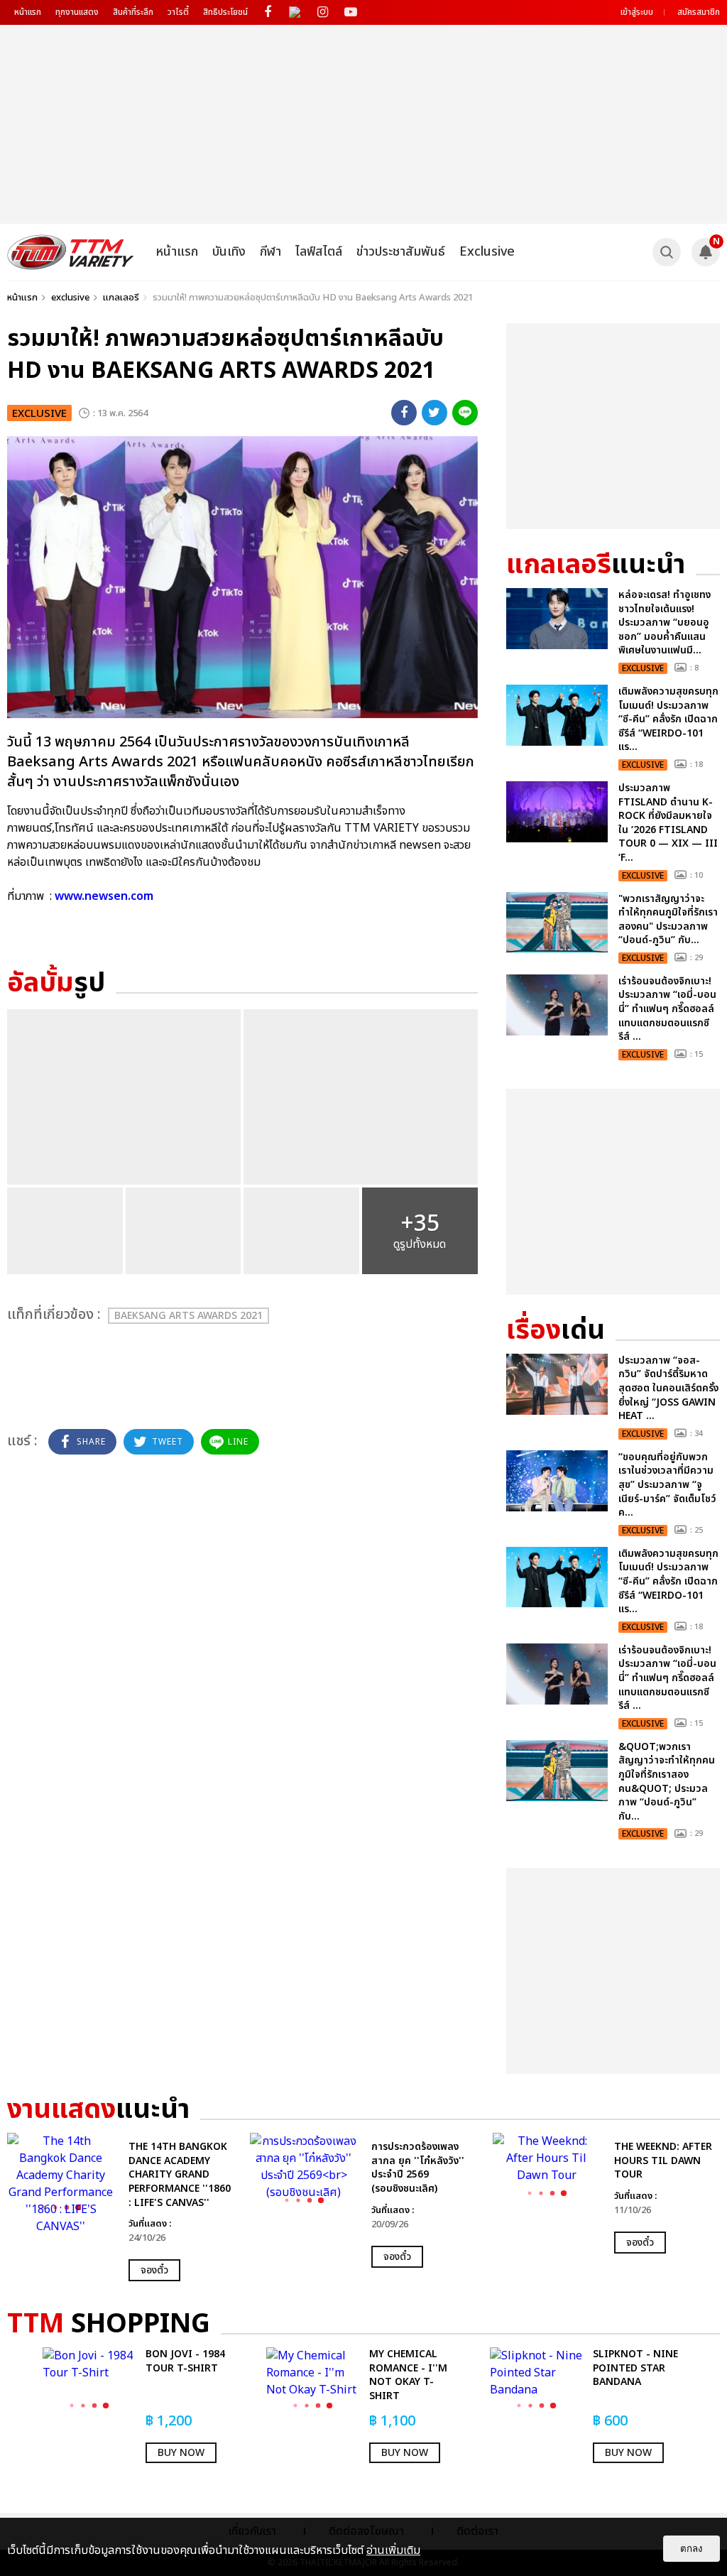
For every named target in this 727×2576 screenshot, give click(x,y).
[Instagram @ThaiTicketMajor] (323, 12)
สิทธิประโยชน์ (225, 12)
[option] (121, 2207)
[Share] (404, 413)
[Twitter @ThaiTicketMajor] (295, 12)
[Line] (465, 413)
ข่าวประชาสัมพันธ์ (401, 252)
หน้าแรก (28, 12)
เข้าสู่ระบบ (637, 12)
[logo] (71, 252)
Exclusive (487, 252)
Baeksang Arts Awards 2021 (188, 1316)
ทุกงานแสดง (77, 12)
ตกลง (692, 2549)
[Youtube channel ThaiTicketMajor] (350, 12)
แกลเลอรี (121, 298)
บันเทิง (229, 252)
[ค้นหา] (667, 252)
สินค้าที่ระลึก (133, 12)
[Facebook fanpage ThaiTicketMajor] (267, 12)
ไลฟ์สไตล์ (319, 252)
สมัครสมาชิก (699, 12)
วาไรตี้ (178, 12)
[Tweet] (434, 413)
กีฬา (270, 252)
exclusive (70, 298)
